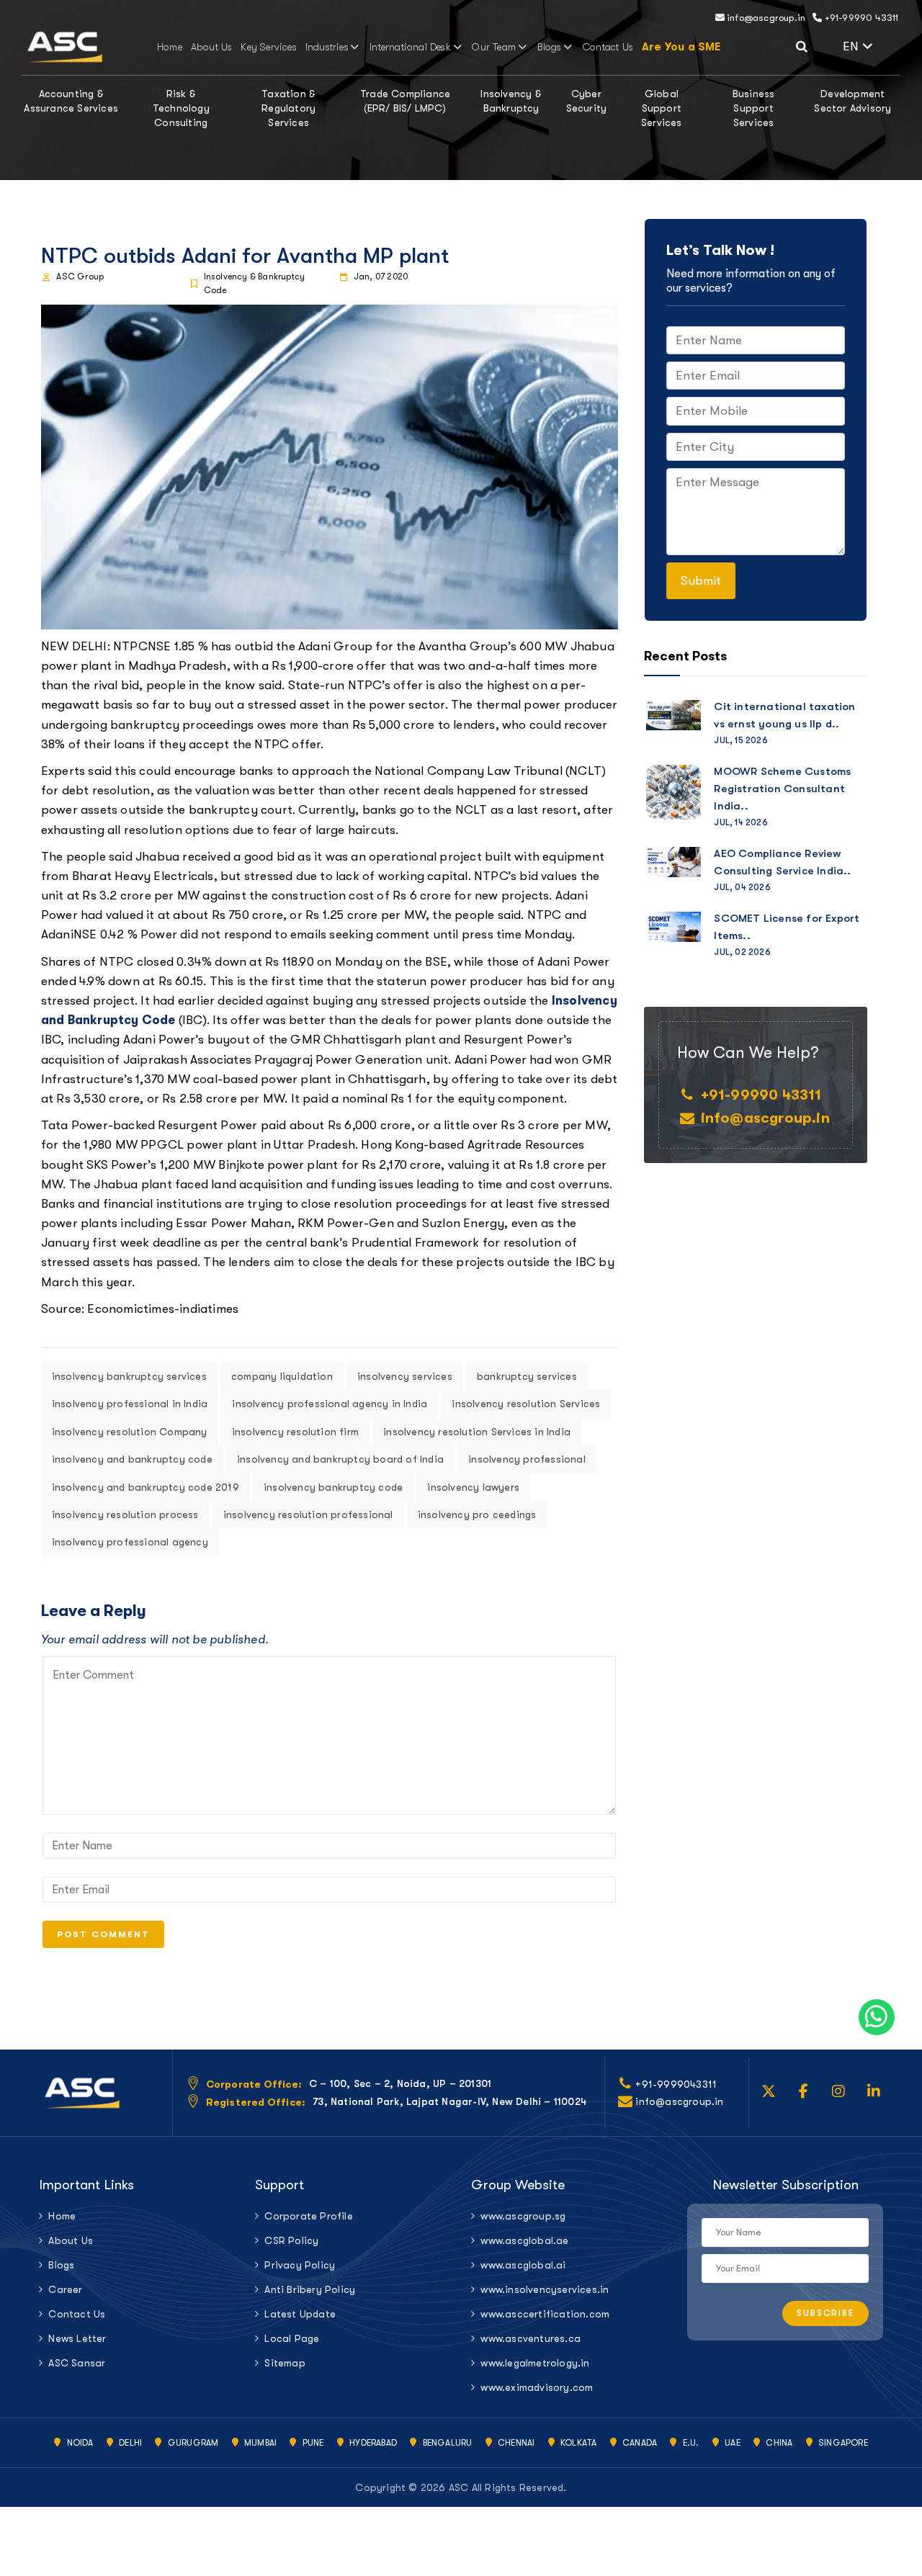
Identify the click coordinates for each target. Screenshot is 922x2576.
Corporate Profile (308, 2216)
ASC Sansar (77, 2363)
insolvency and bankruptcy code (132, 1459)
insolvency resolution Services (526, 1404)
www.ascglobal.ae (524, 2240)
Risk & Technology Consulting (181, 108)
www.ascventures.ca (531, 2338)
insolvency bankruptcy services (129, 1376)
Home (170, 47)
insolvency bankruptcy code (333, 1487)
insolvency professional (527, 1459)
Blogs (550, 47)
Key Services (268, 47)
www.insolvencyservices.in (545, 2289)
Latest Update (300, 2314)
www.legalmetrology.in (535, 2363)
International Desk (410, 47)
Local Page (292, 2338)
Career (65, 2289)
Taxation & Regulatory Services (288, 108)
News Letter (77, 2338)
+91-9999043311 (676, 2084)
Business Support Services (754, 108)
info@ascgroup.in (765, 18)
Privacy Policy (300, 2265)
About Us (212, 47)
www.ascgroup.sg (523, 2216)
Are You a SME (681, 47)
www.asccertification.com (545, 2314)
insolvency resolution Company (130, 1432)
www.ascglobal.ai (523, 2265)
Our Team (494, 47)
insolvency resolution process (125, 1514)
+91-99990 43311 (860, 18)
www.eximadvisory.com (537, 2387)
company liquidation (282, 1376)
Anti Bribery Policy (310, 2289)
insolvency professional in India (130, 1404)
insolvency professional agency (130, 1542)
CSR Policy (291, 2240)
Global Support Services (662, 108)
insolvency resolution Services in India (477, 1432)
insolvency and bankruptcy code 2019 (146, 1487)
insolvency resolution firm (295, 1432)
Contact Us (608, 47)
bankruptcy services (527, 1376)
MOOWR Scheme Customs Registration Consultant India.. (782, 789)
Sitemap (285, 2363)
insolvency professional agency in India (330, 1404)
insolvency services (405, 1376)
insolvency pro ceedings (477, 1514)
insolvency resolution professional (308, 1514)
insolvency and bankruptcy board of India (340, 1459)
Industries (327, 47)
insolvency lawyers (473, 1487)
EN (872, 45)
